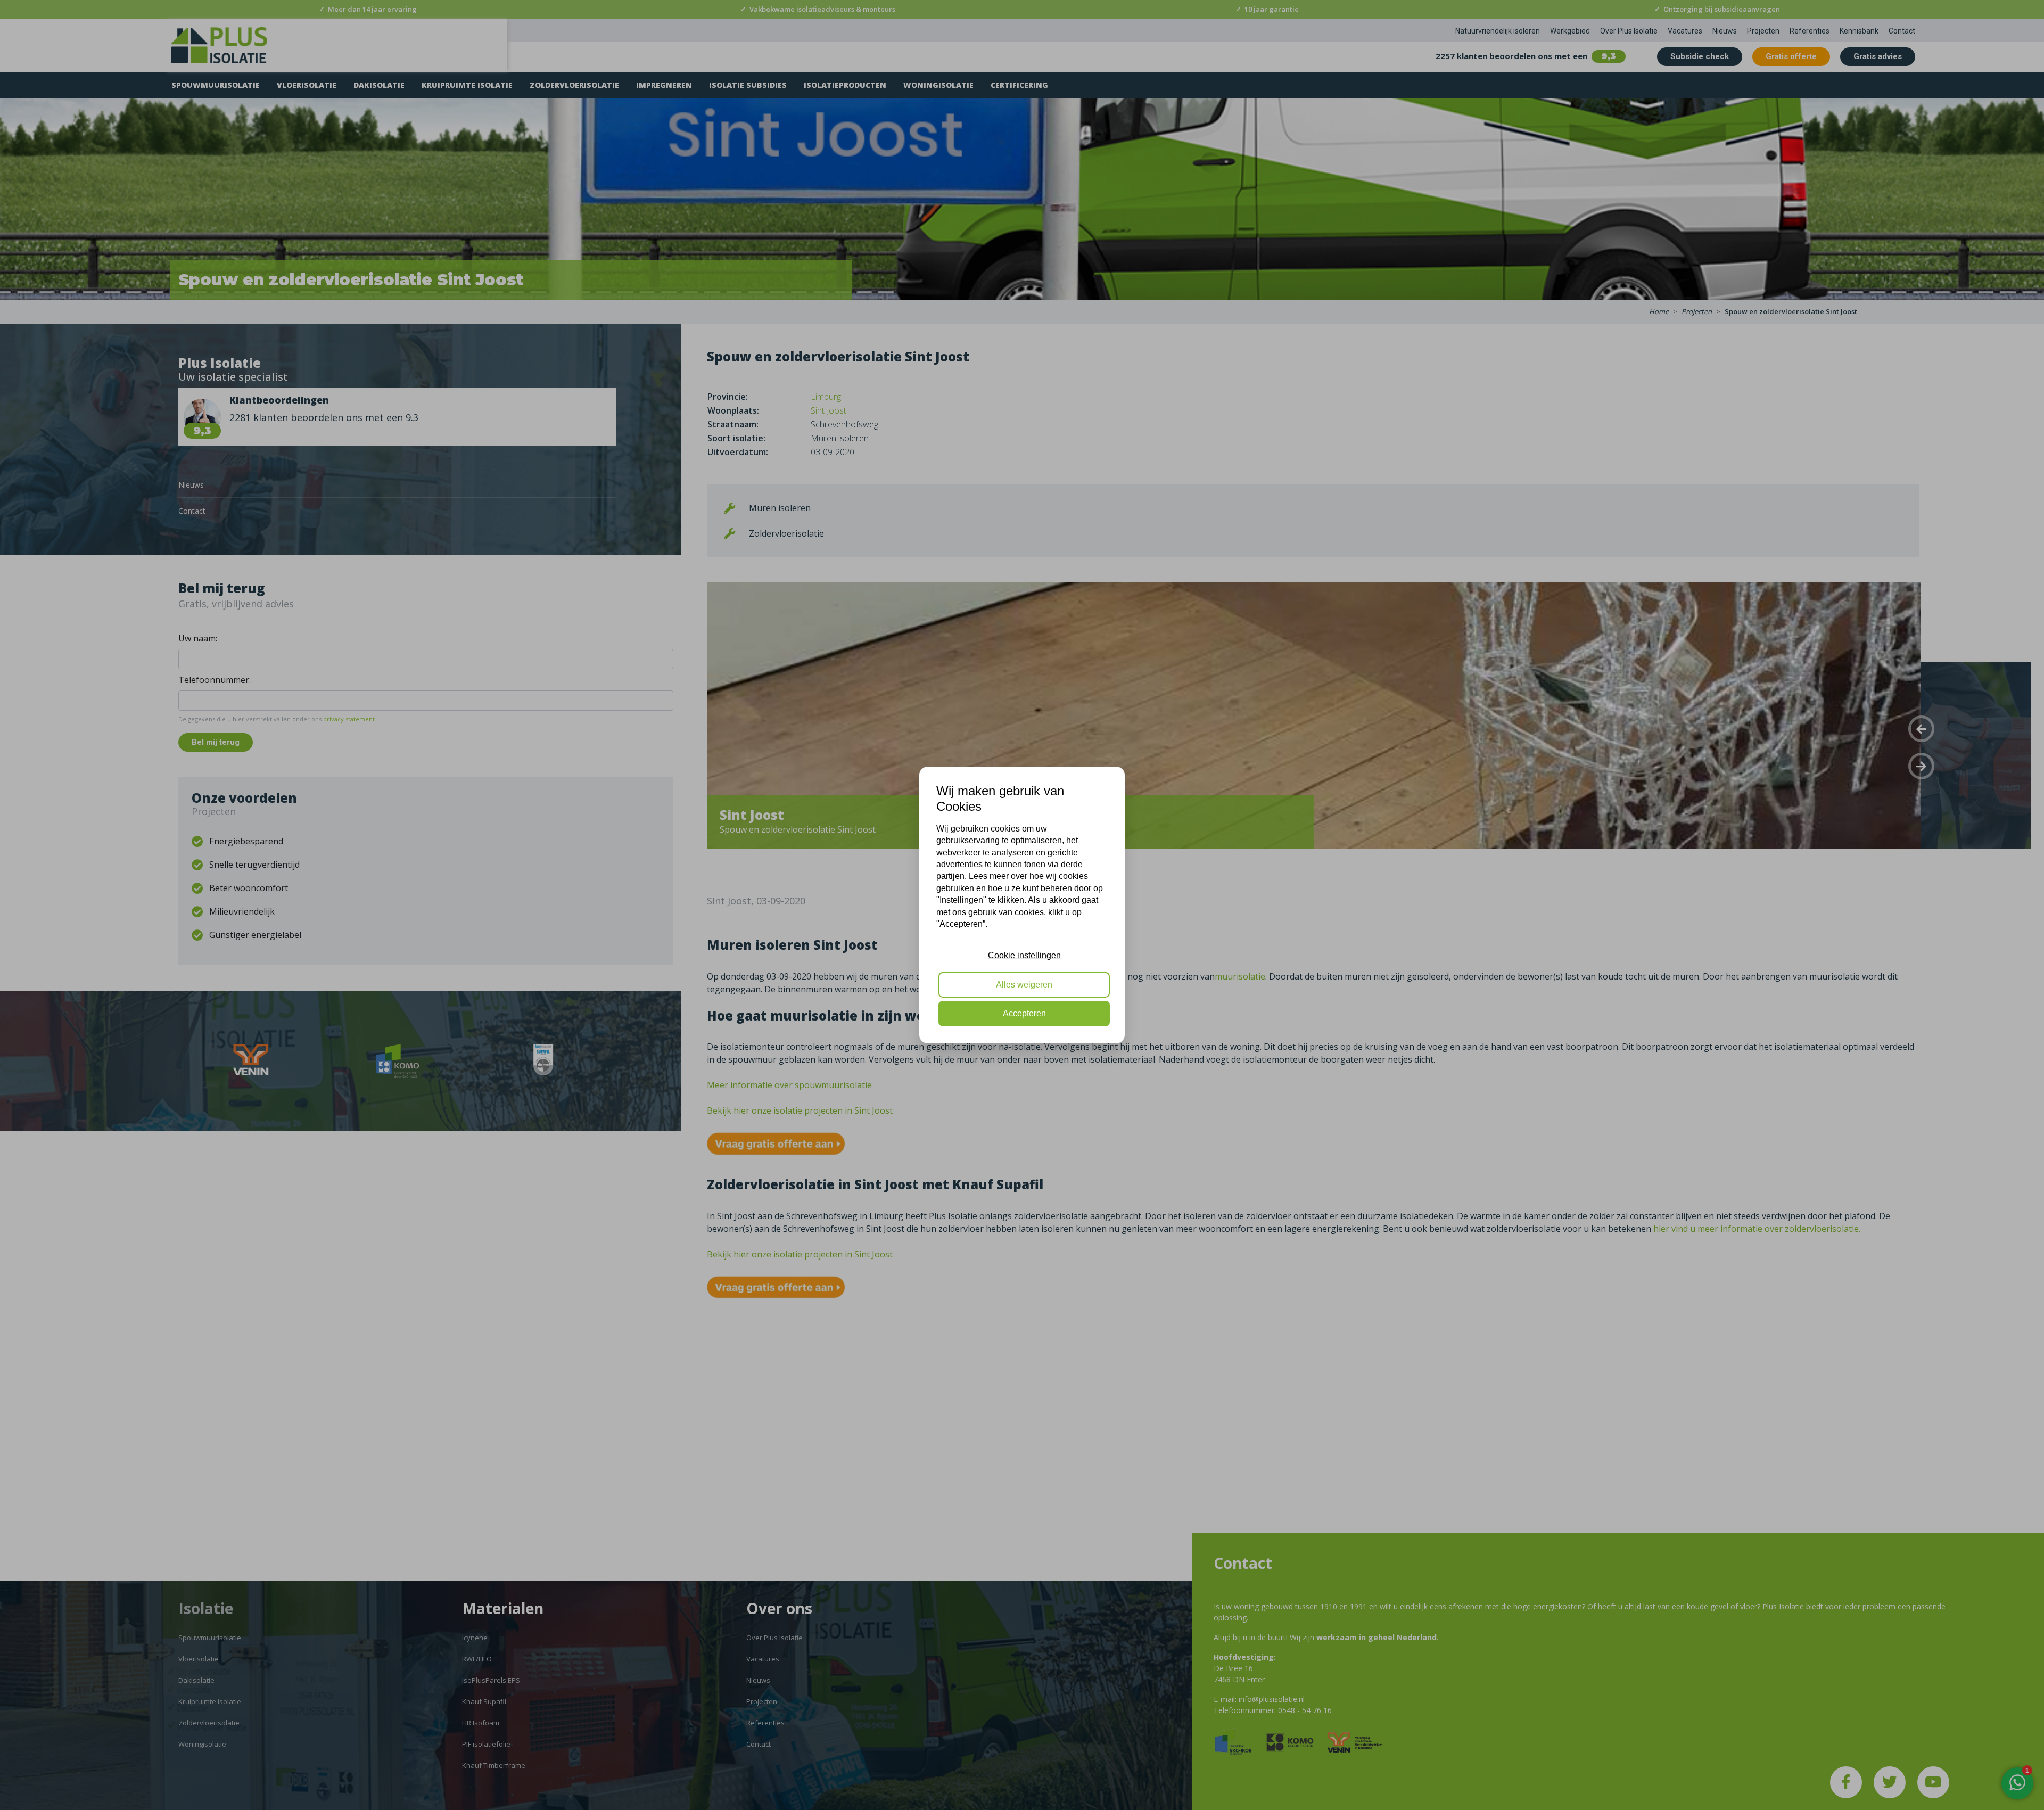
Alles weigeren (1024, 985)
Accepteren (1024, 1013)
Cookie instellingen (1024, 955)
